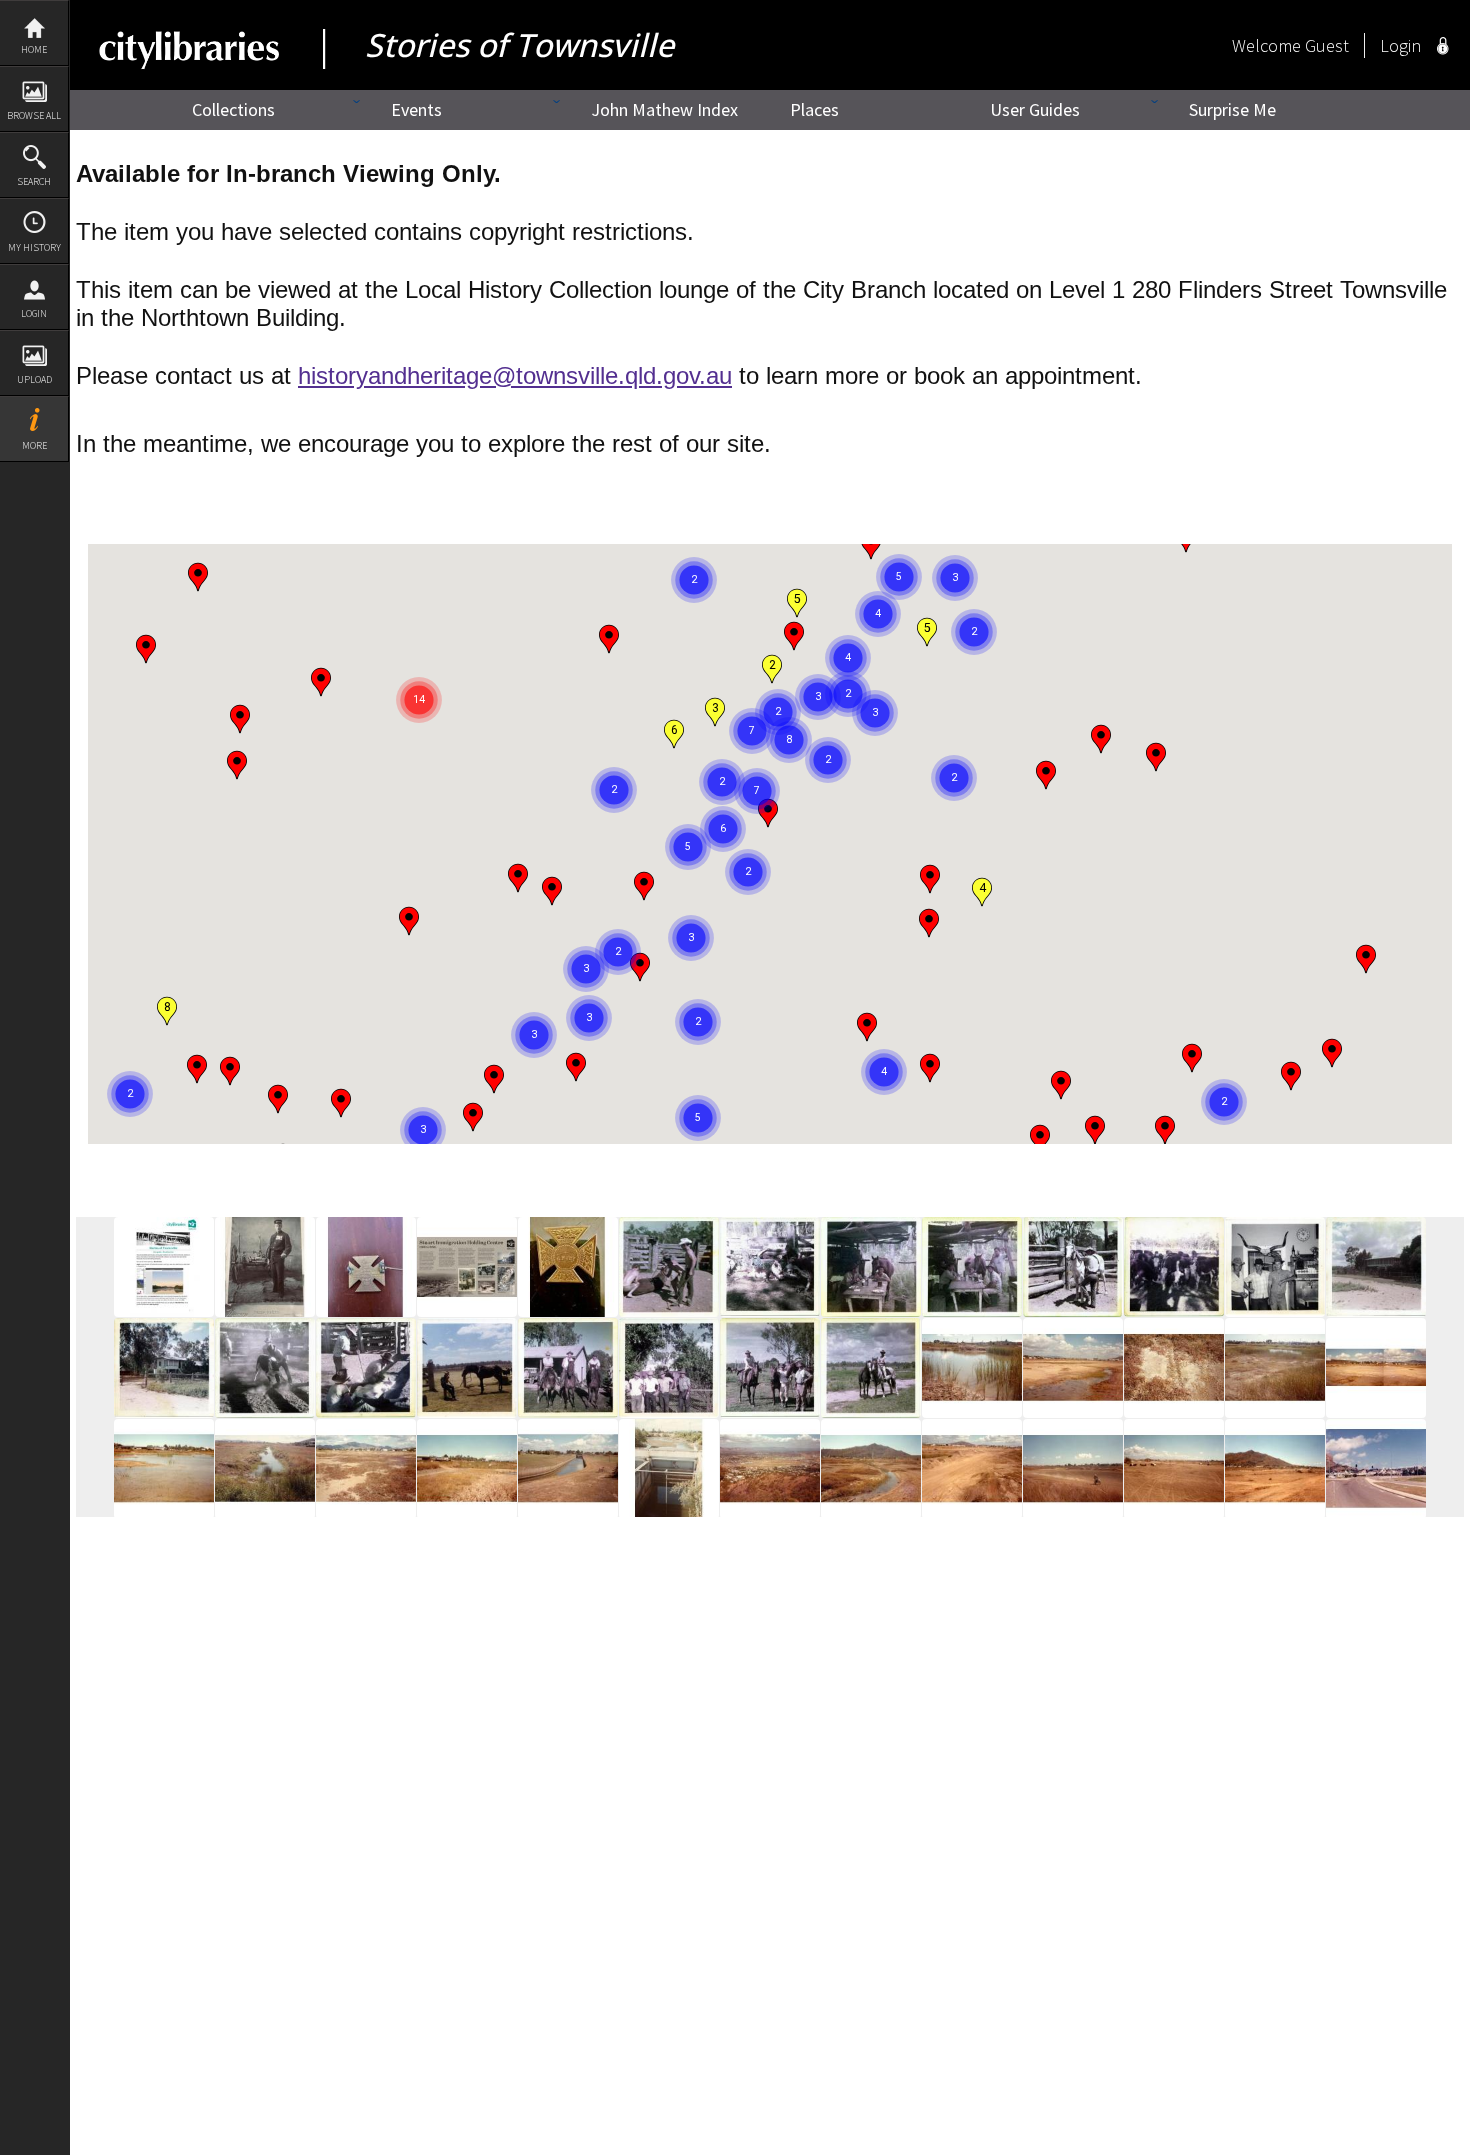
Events (416, 109)
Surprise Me (1232, 109)
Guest (1327, 45)
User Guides (1035, 109)
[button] (1156, 757)
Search (34, 181)
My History (34, 247)
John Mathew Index (664, 109)
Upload (34, 379)
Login (34, 313)
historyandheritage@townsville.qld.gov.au (515, 375)
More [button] (34, 445)
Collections (233, 109)
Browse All (34, 115)
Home (34, 49)
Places (814, 109)
